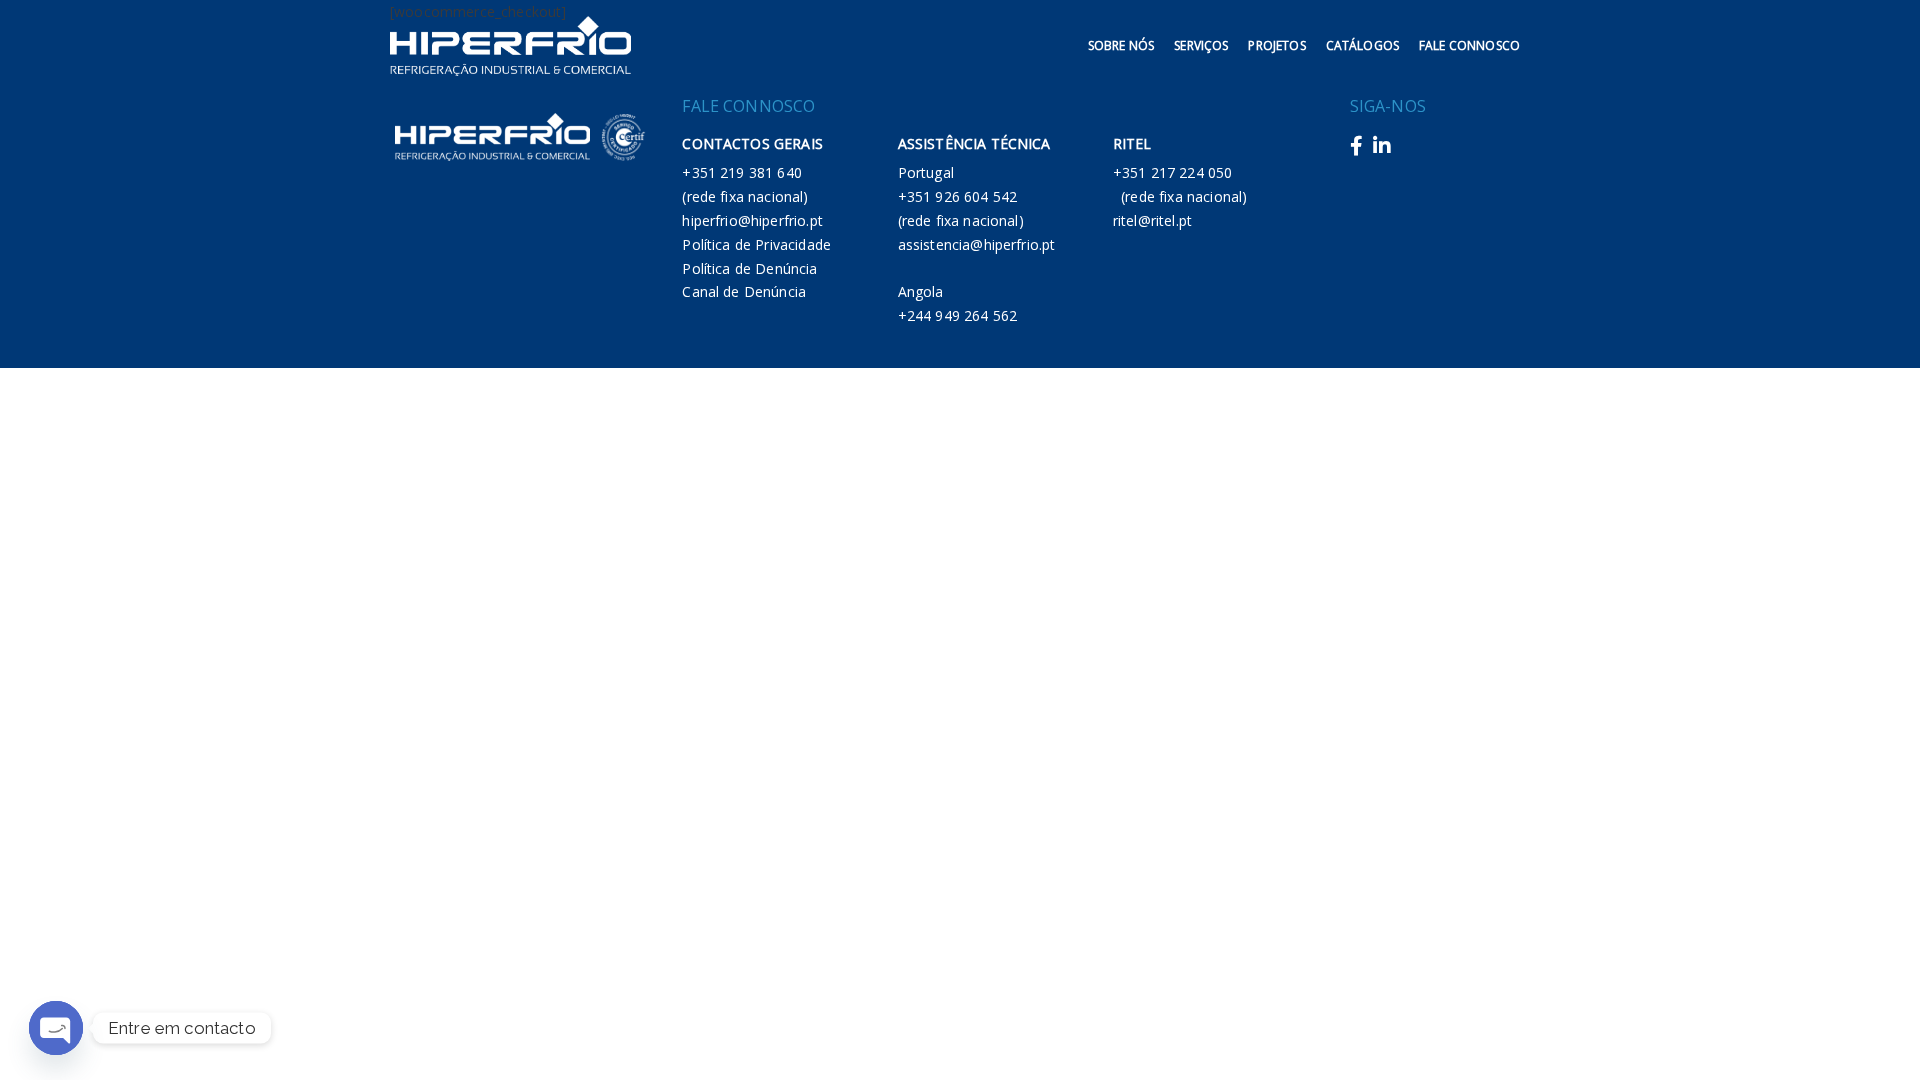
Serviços (1201, 45)
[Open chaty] (56, 1028)
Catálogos (1362, 45)
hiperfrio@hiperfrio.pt (752, 220)
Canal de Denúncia (744, 291)
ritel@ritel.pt (1152, 220)
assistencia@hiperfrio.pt (977, 244)
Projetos (1276, 45)
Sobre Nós (1121, 45)
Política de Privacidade (756, 244)
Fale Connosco (1469, 45)
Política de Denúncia (749, 268)
